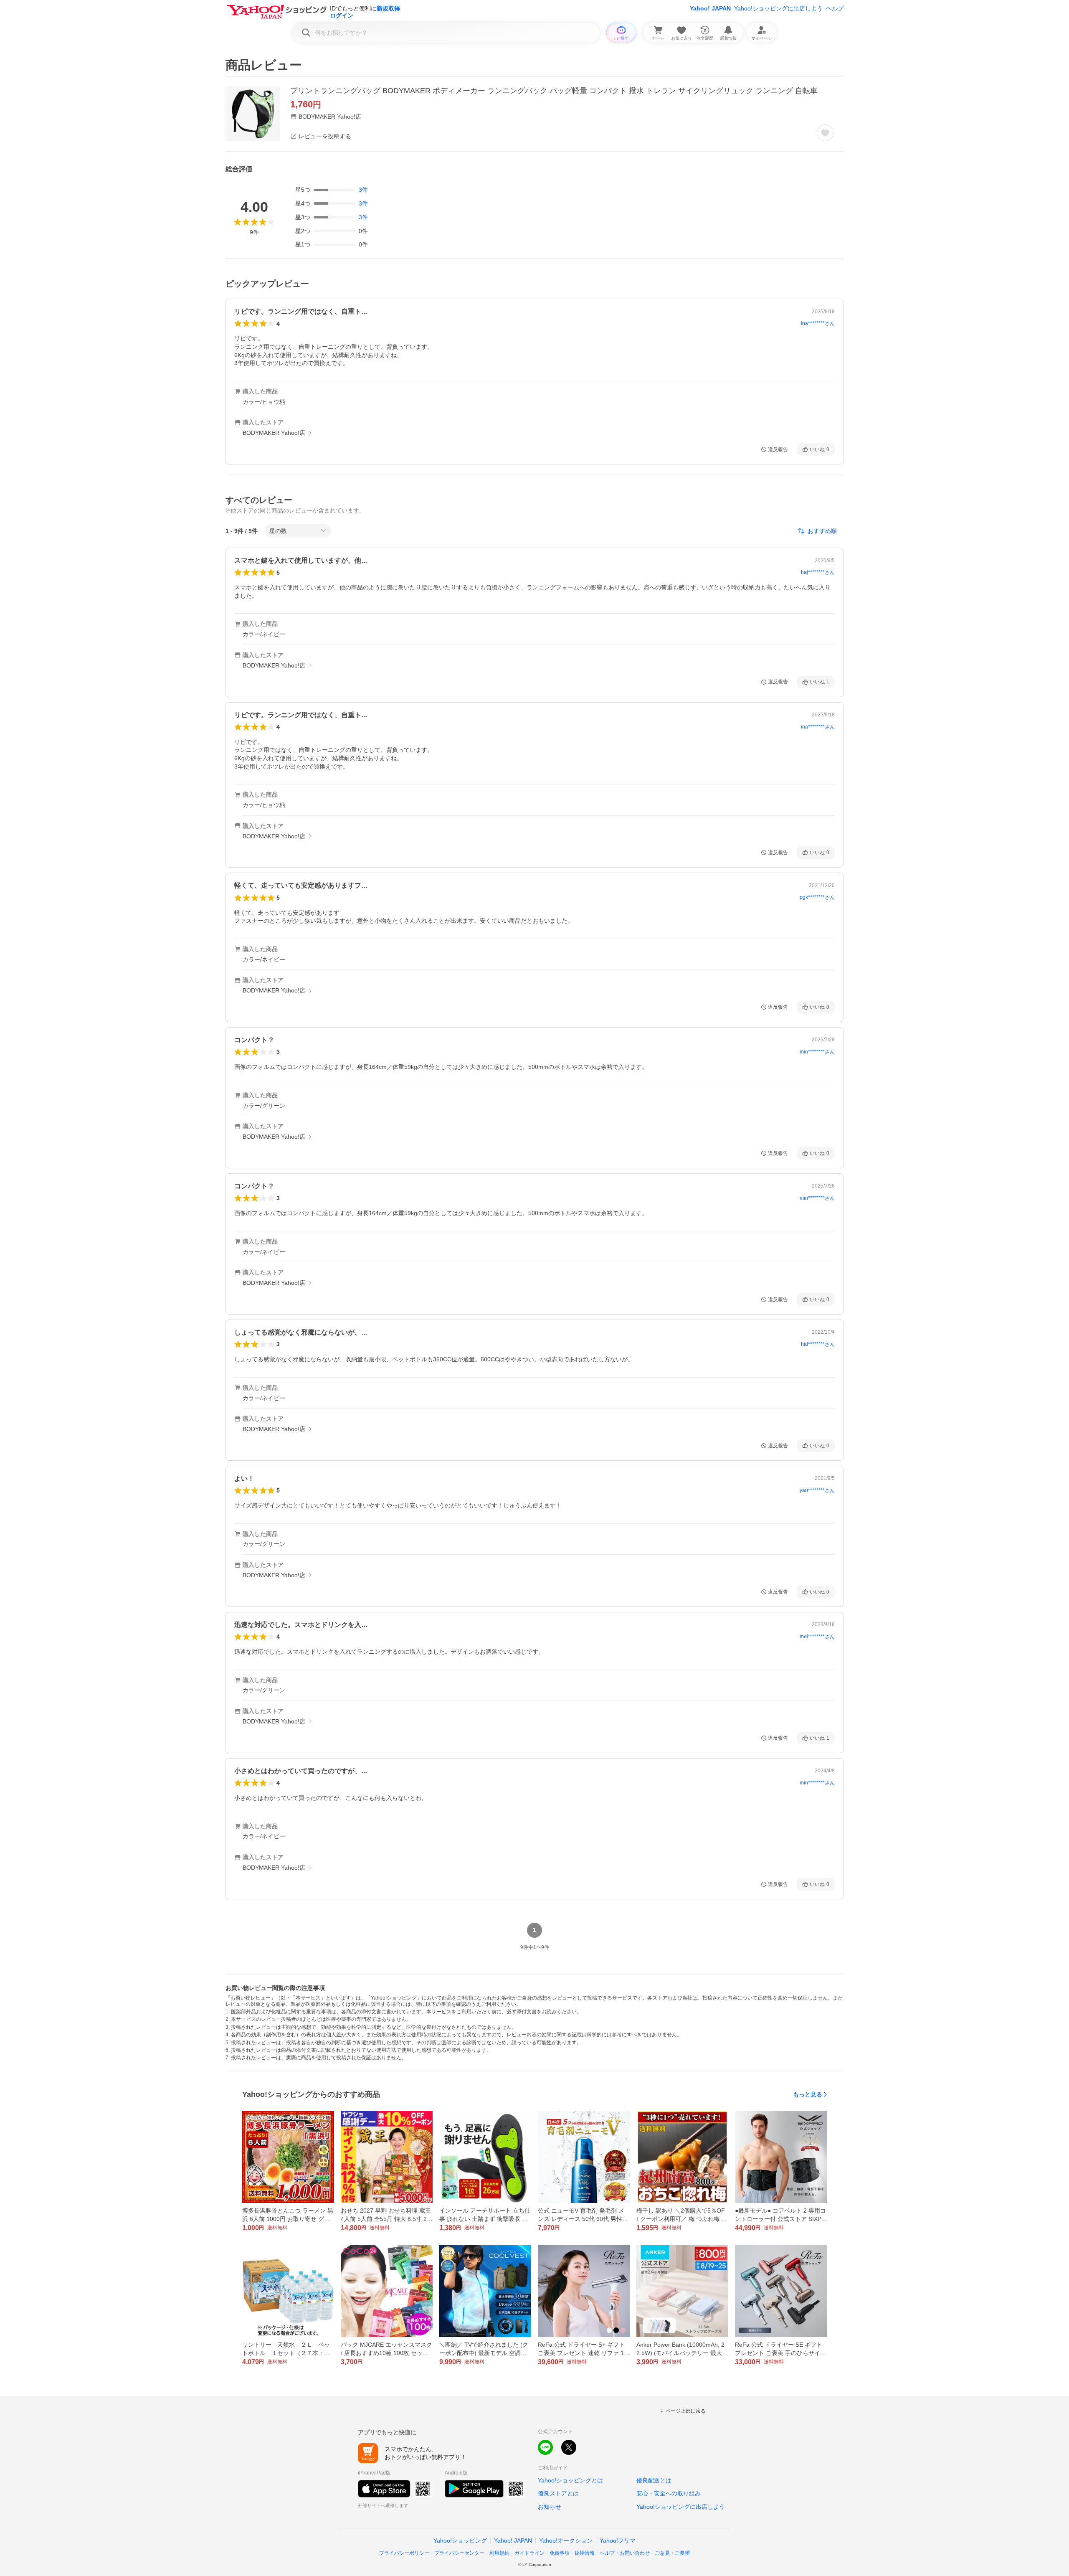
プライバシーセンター (459, 2553)
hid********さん (818, 1344)
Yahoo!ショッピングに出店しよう (778, 8)
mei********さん (817, 1637)
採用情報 (585, 2553)
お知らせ (550, 2507)
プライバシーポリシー (404, 2553)
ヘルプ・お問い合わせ (625, 2553)
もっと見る (808, 2094)
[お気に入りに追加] (825, 133)
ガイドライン (529, 2553)
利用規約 (499, 2553)
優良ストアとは (558, 2493)
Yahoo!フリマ (618, 2540)
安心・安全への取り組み (669, 2493)
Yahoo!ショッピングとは (570, 2480)
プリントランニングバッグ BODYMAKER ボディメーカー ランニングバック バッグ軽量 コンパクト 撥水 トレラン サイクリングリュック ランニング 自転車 (554, 91)
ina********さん (818, 323)
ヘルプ (835, 8)
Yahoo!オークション (566, 2540)
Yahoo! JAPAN (710, 8)
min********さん (817, 1052)
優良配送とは (654, 2480)
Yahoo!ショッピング (460, 2540)
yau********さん (817, 1490)
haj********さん (818, 572)
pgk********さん (817, 897)
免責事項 (560, 2553)
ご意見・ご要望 (672, 2553)
